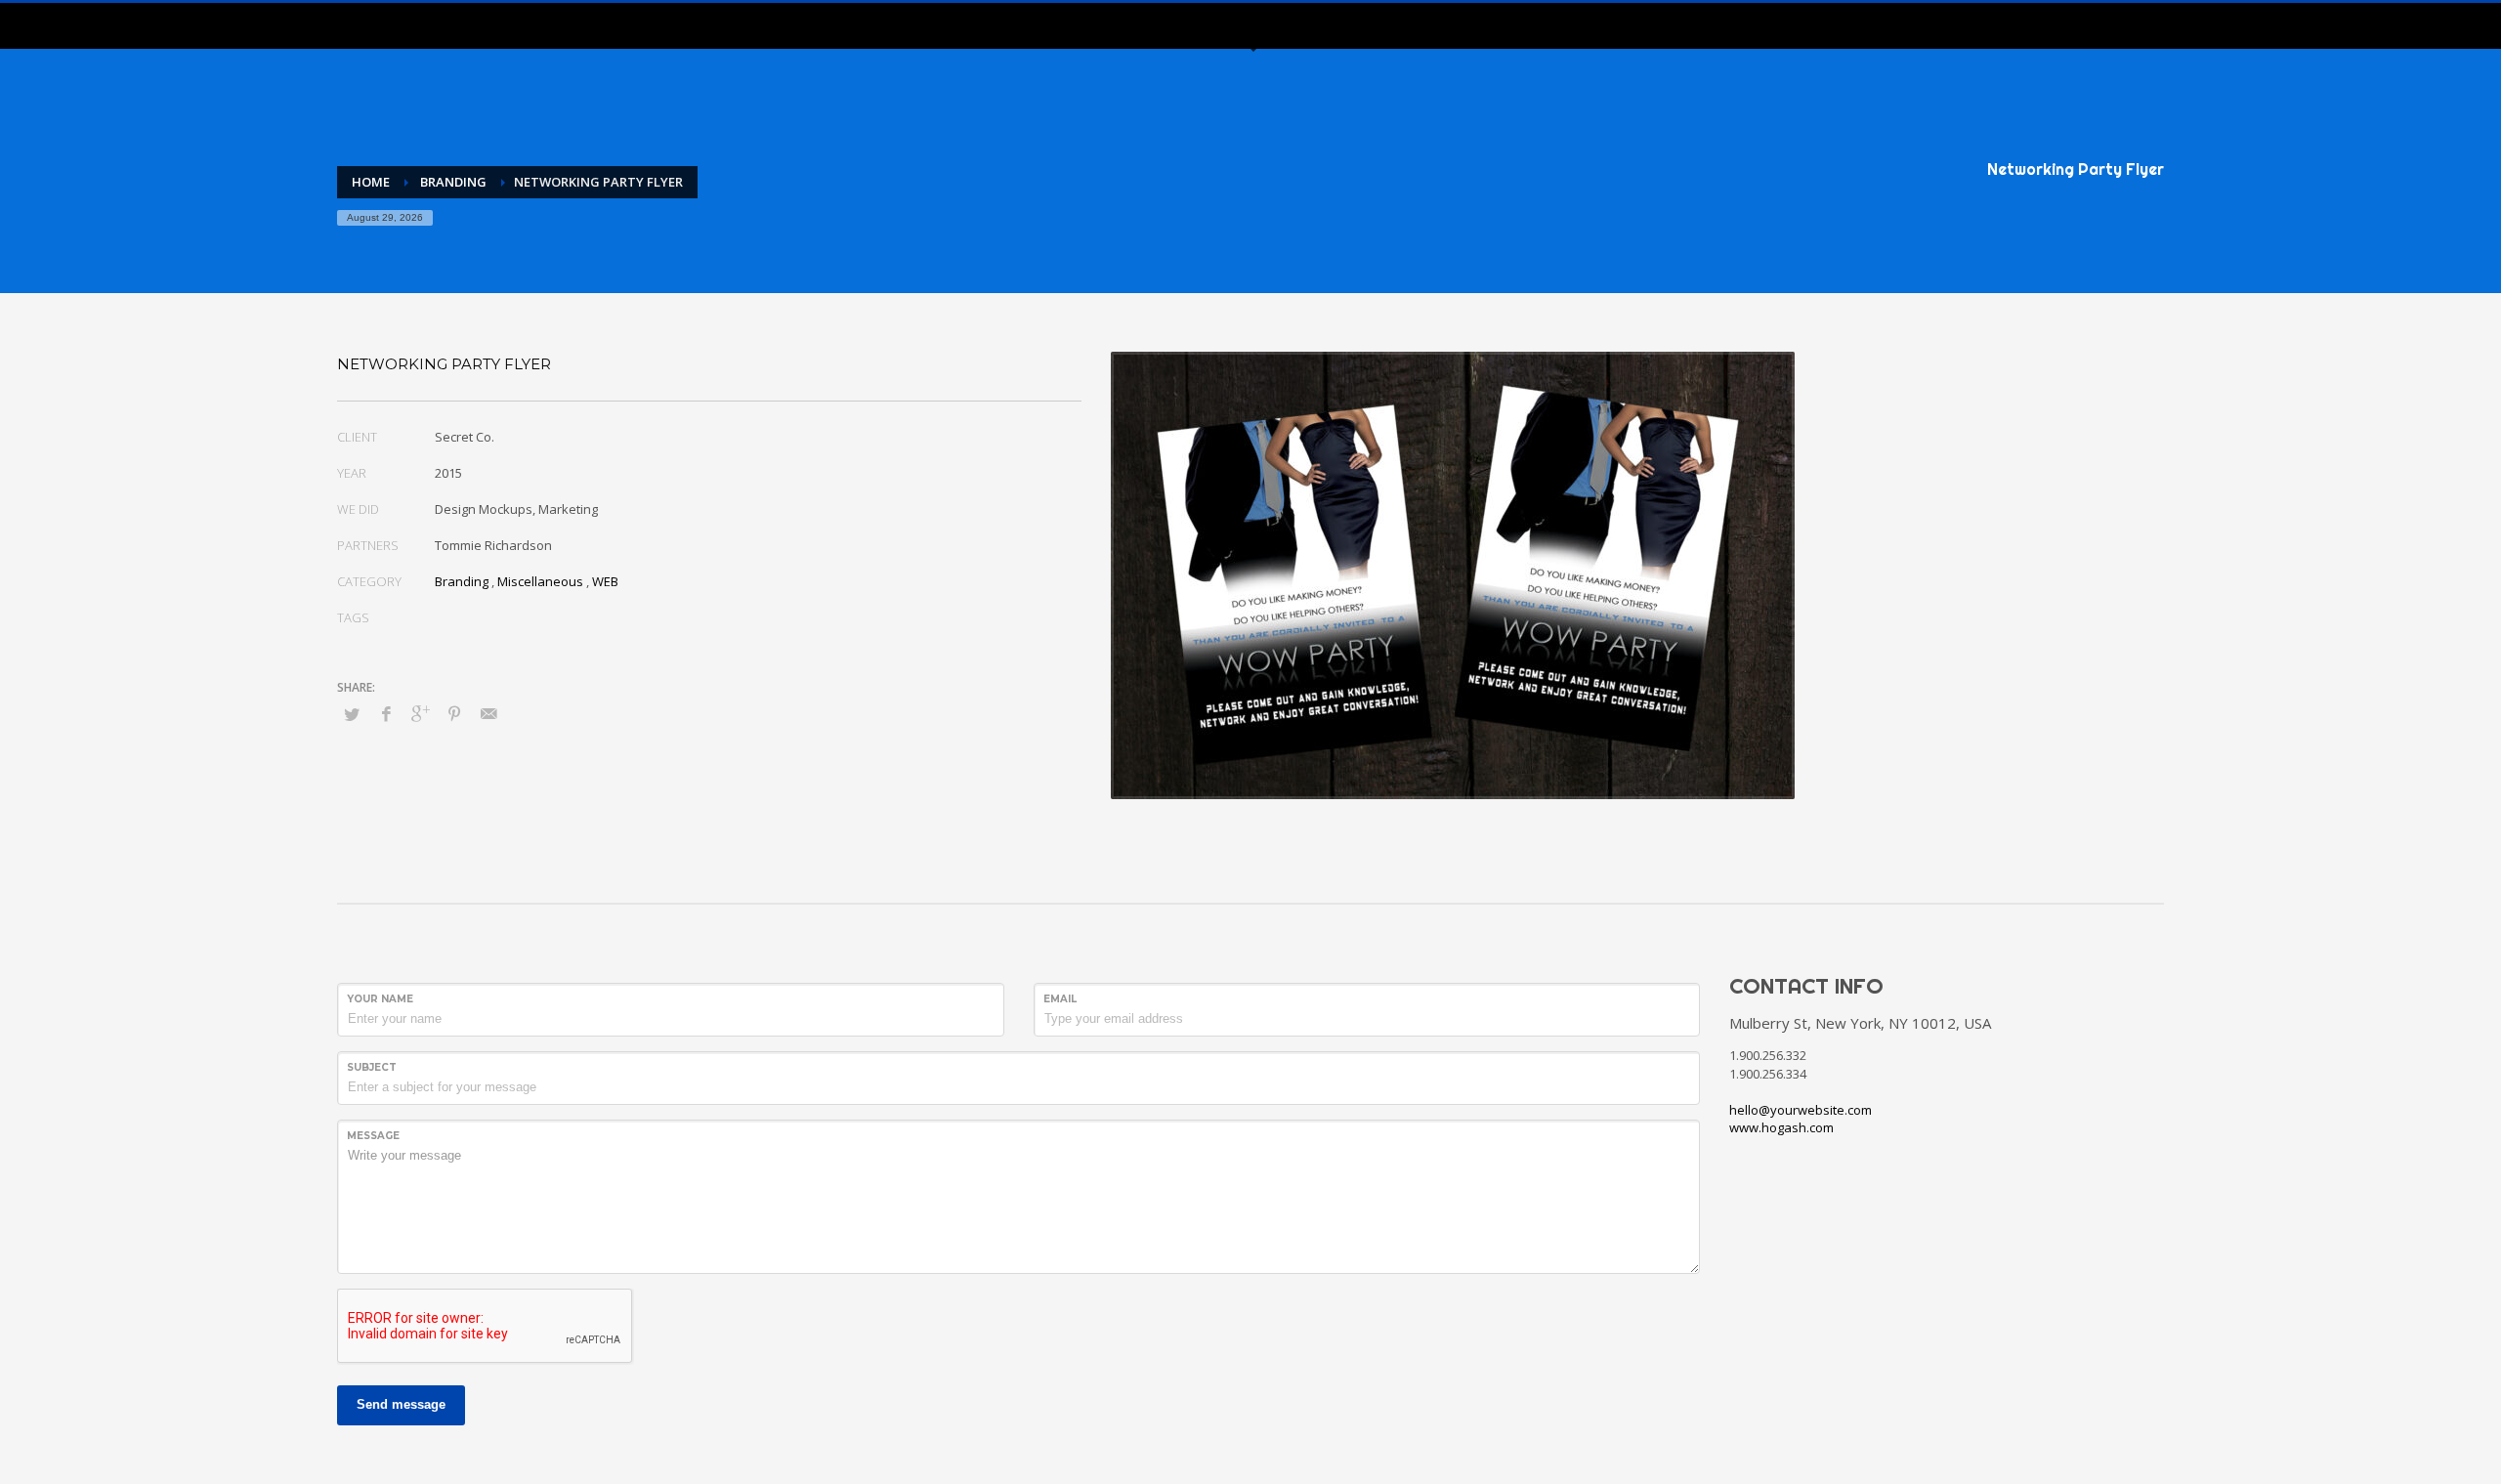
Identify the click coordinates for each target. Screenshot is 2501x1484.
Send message (401, 1404)
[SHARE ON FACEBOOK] (386, 713)
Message (373, 1136)
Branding (462, 581)
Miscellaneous (540, 581)
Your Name (380, 999)
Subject (372, 1067)
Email (1060, 999)
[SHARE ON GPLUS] (420, 713)
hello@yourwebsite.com (1801, 1110)
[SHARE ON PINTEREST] (454, 713)
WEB (605, 581)
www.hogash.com (1781, 1127)
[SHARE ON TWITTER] (352, 714)
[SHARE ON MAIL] (488, 713)
